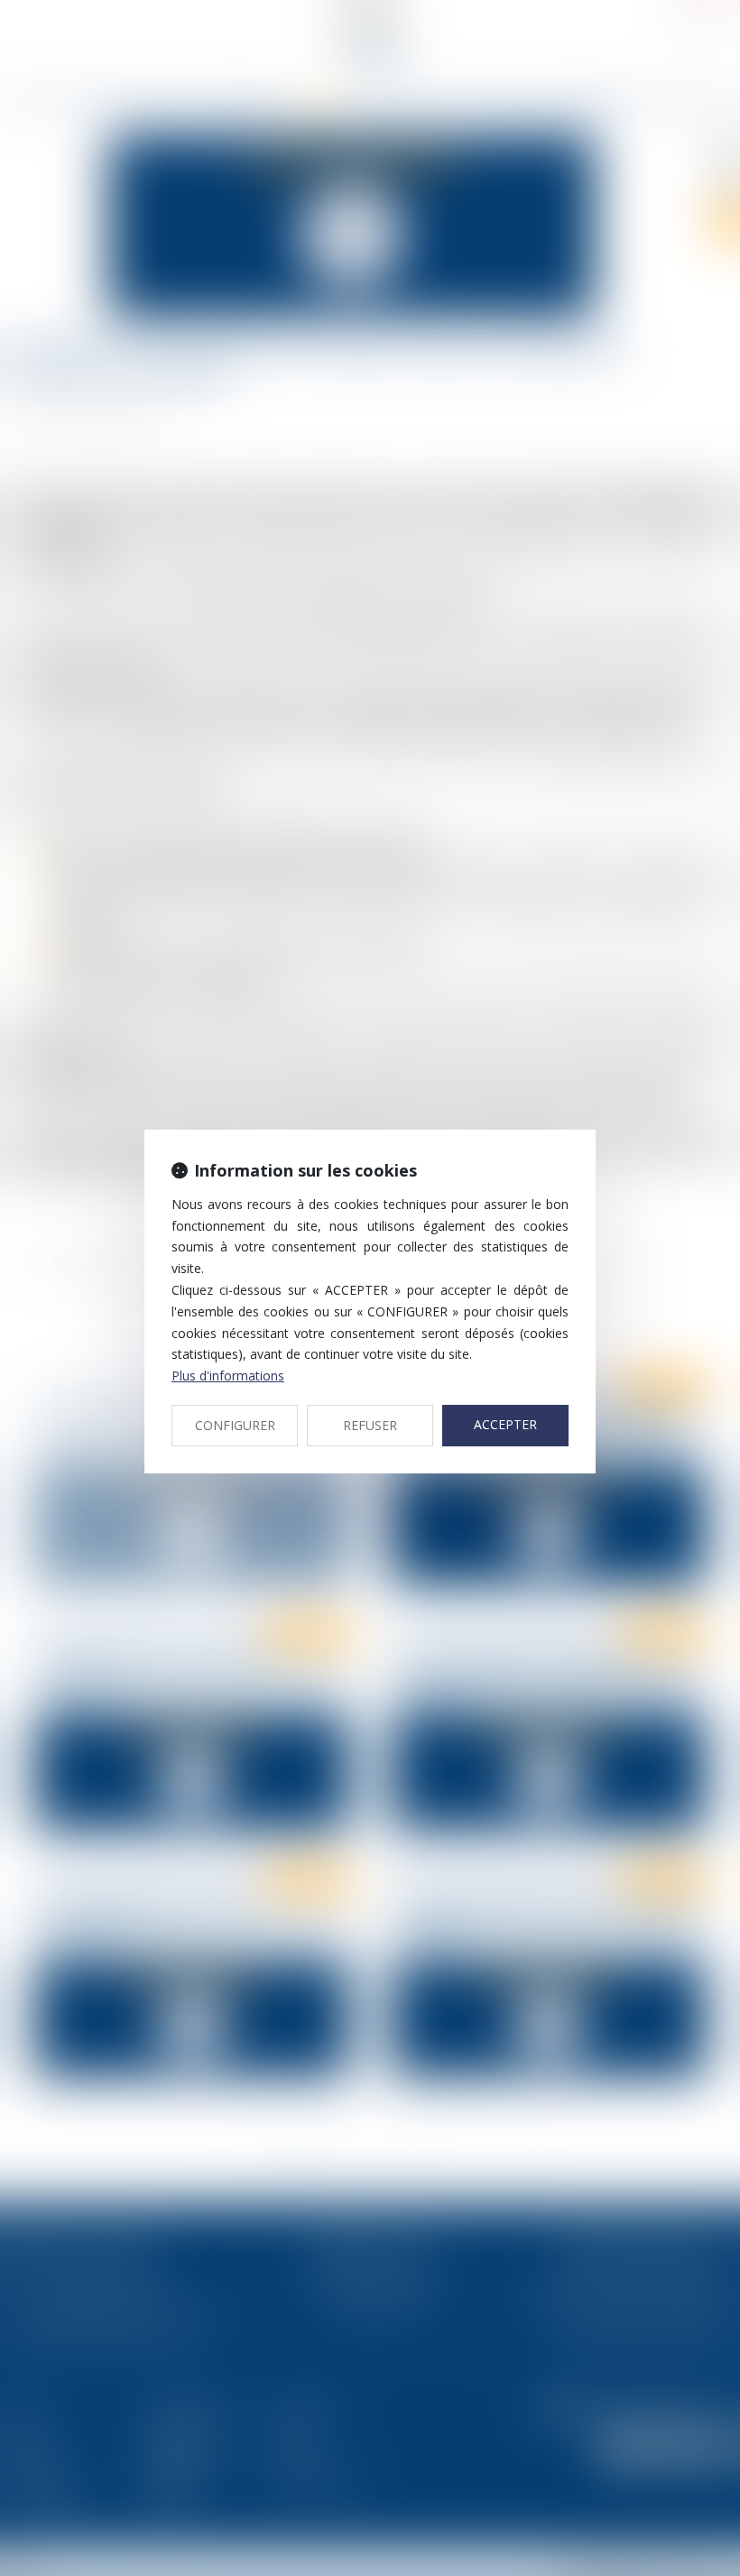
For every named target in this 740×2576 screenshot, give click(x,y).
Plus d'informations (228, 1376)
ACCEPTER (505, 1424)
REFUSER (370, 1425)
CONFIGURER (235, 1425)
